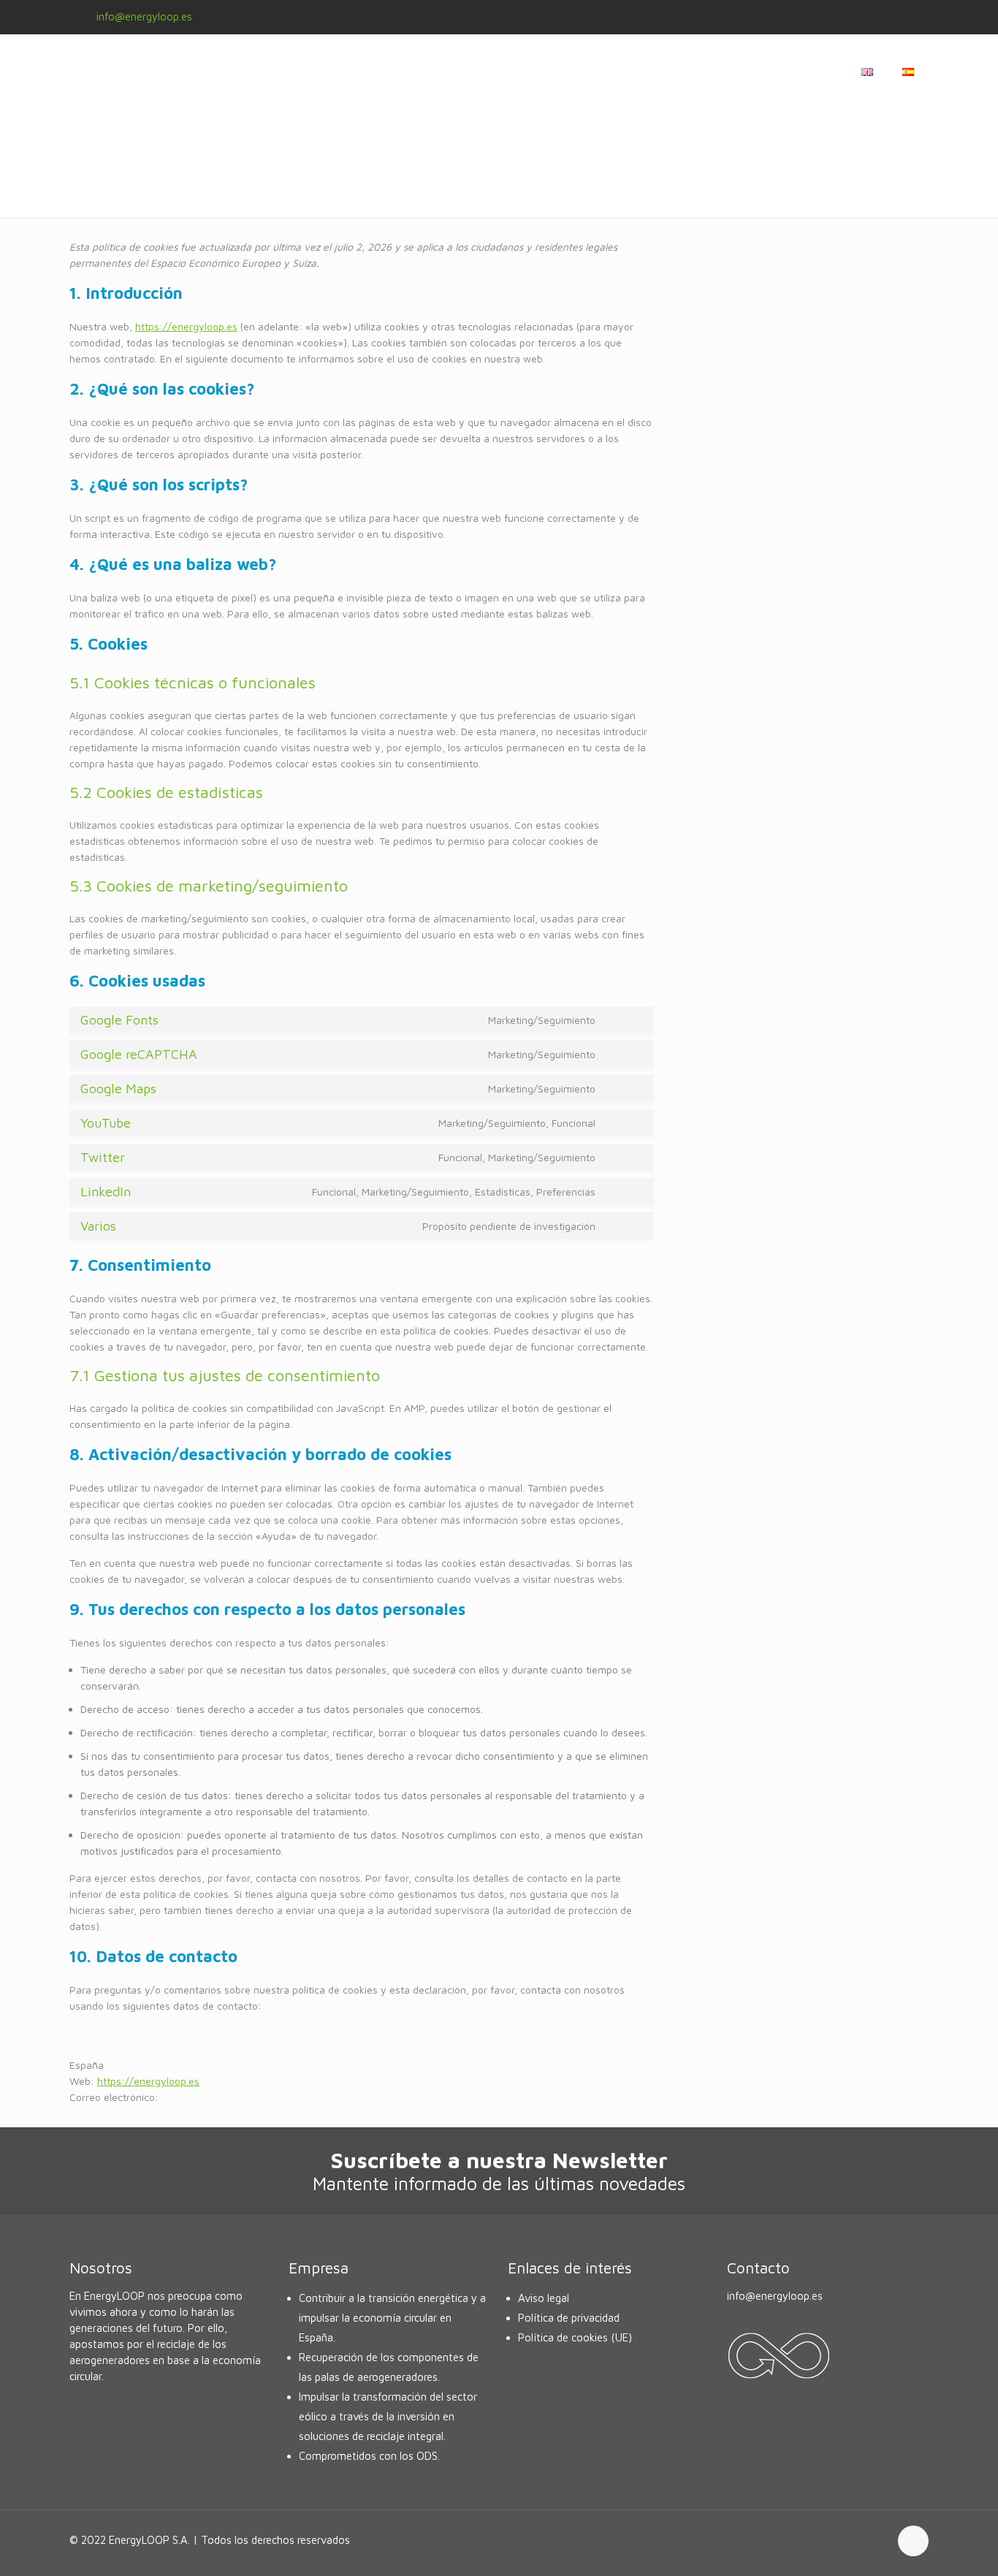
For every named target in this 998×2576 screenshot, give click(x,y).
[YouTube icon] (887, 17)
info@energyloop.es (144, 16)
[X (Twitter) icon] (869, 17)
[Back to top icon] (913, 2541)
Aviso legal (544, 2298)
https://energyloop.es (186, 326)
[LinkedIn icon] (906, 17)
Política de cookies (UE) (575, 2337)
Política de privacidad (569, 2318)
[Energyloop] (194, 71)
